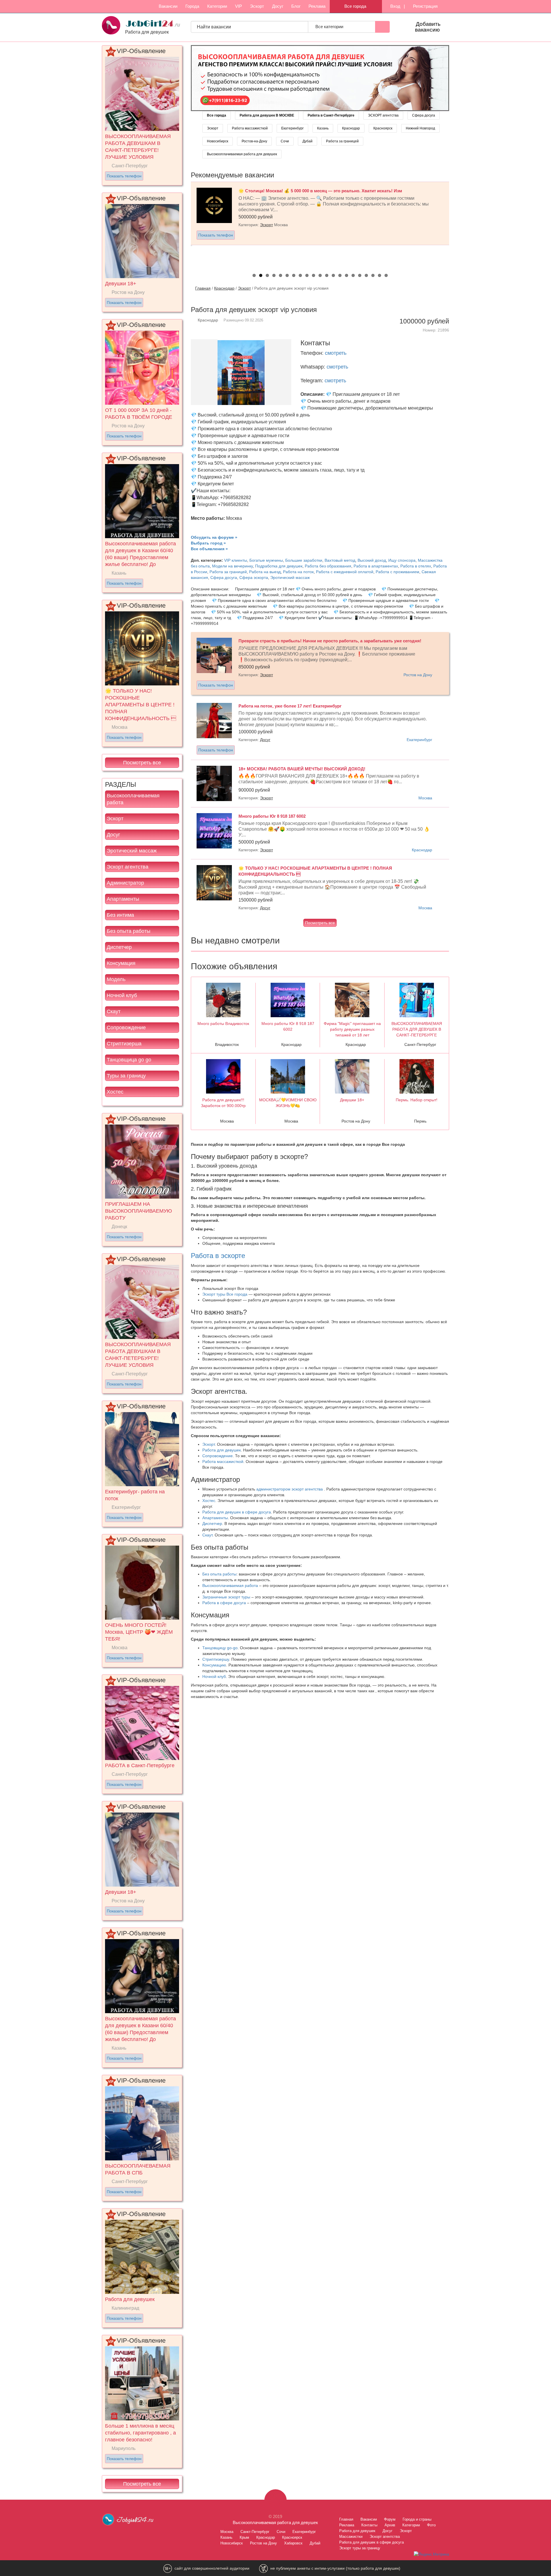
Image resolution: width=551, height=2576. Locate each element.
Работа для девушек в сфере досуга (237, 1512)
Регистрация (425, 6)
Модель (116, 979)
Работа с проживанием (397, 572)
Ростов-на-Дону (254, 141)
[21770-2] (320, 78)
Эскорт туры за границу (360, 2548)
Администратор (125, 883)
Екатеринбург (292, 128)
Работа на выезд (265, 572)
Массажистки (351, 2537)
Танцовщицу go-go (220, 1648)
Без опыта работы (129, 931)
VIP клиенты (236, 560)
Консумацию (214, 1665)
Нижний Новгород (420, 128)
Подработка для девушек (279, 566)
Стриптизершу (216, 1659)
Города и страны (417, 2519)
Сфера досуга (424, 115)
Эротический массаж (132, 851)
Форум (390, 2519)
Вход (395, 6)
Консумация (121, 963)
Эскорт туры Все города (225, 1294)
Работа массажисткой (250, 128)
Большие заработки (304, 560)
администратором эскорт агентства (290, 1489)
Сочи (285, 141)
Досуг (278, 6)
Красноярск (383, 128)
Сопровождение (126, 1028)
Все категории (330, 27)
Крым (244, 2537)
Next (455, 224)
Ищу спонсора (402, 560)
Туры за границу (126, 1076)
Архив (390, 2525)
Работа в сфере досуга (224, 1603)
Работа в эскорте (218, 1256)
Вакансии (168, 6)
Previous (185, 224)
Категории (217, 6)
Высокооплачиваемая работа (133, 799)
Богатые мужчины (266, 560)
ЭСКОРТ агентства (383, 115)
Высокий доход (372, 560)
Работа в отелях (416, 566)
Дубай (307, 141)
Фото (431, 2525)
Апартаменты (123, 899)
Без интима (120, 915)
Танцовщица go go (129, 1060)
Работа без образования (328, 566)
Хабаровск (293, 2543)
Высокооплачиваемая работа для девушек (242, 154)
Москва (425, 798)
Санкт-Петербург (255, 2532)
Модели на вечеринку (232, 566)
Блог (296, 6)
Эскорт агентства (128, 867)
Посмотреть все (142, 763)
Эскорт (257, 6)
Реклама (317, 6)
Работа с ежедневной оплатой (345, 572)
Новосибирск (218, 141)
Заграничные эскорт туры (226, 1597)
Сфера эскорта (254, 577)
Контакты (369, 2525)
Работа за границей (342, 141)
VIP (238, 6)
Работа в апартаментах (376, 566)
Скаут (114, 1011)
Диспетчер (119, 947)
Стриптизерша (124, 1044)
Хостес (115, 1092)
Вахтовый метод (340, 560)
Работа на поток (298, 572)
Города (192, 6)
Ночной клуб (122, 995)
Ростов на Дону (418, 675)
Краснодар (351, 128)
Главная (203, 288)
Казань (323, 128)
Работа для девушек (222, 1450)
